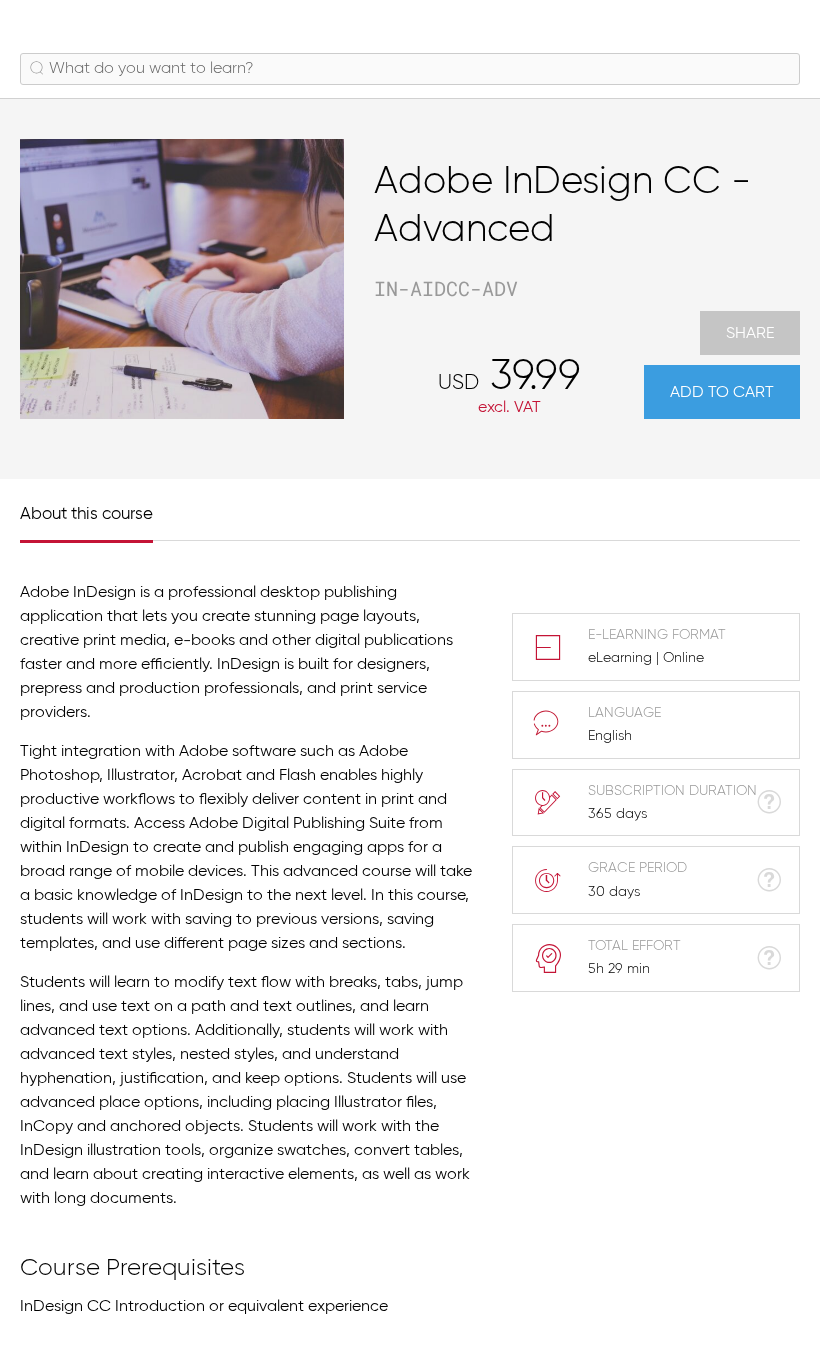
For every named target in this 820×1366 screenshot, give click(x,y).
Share (750, 334)
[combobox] (410, 69)
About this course (86, 514)
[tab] (96, 509)
